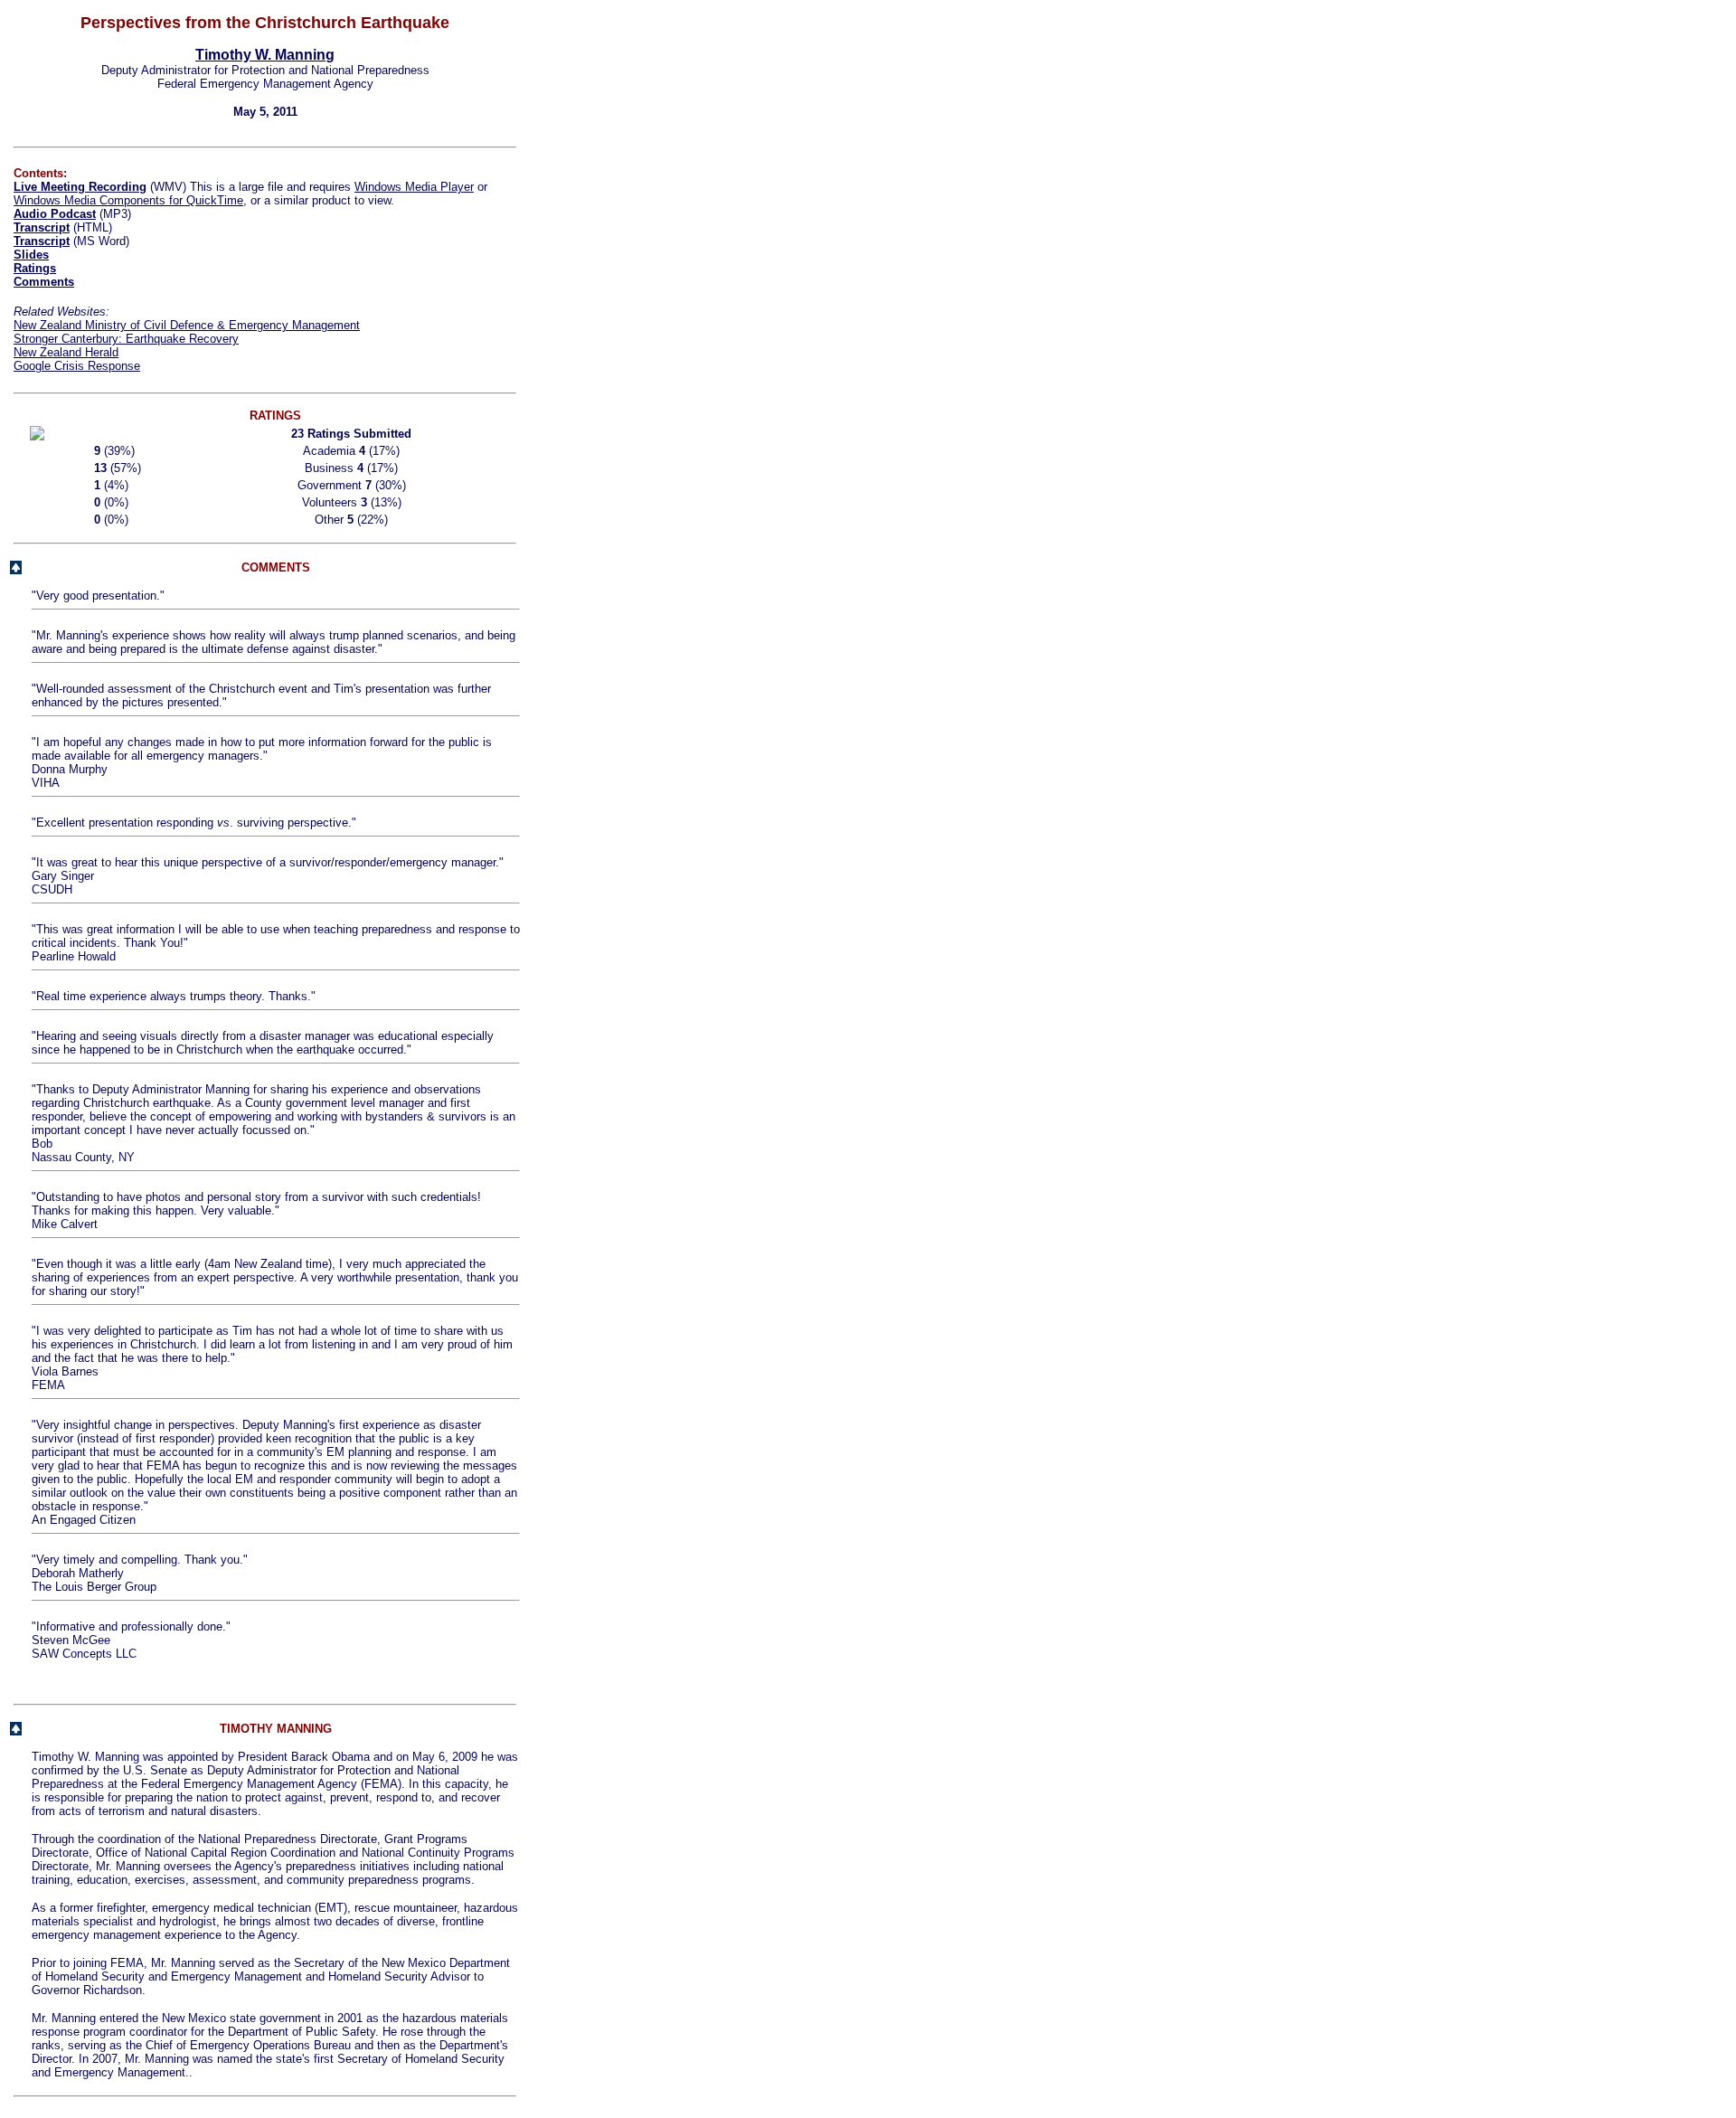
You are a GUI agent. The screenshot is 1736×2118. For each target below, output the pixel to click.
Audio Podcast (55, 214)
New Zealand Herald (66, 352)
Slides (31, 255)
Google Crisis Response (77, 366)
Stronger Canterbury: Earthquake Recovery (126, 339)
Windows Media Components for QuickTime (128, 200)
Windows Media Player (414, 187)
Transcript (42, 227)
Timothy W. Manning (265, 55)
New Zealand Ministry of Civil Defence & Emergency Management (187, 325)
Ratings (35, 268)
